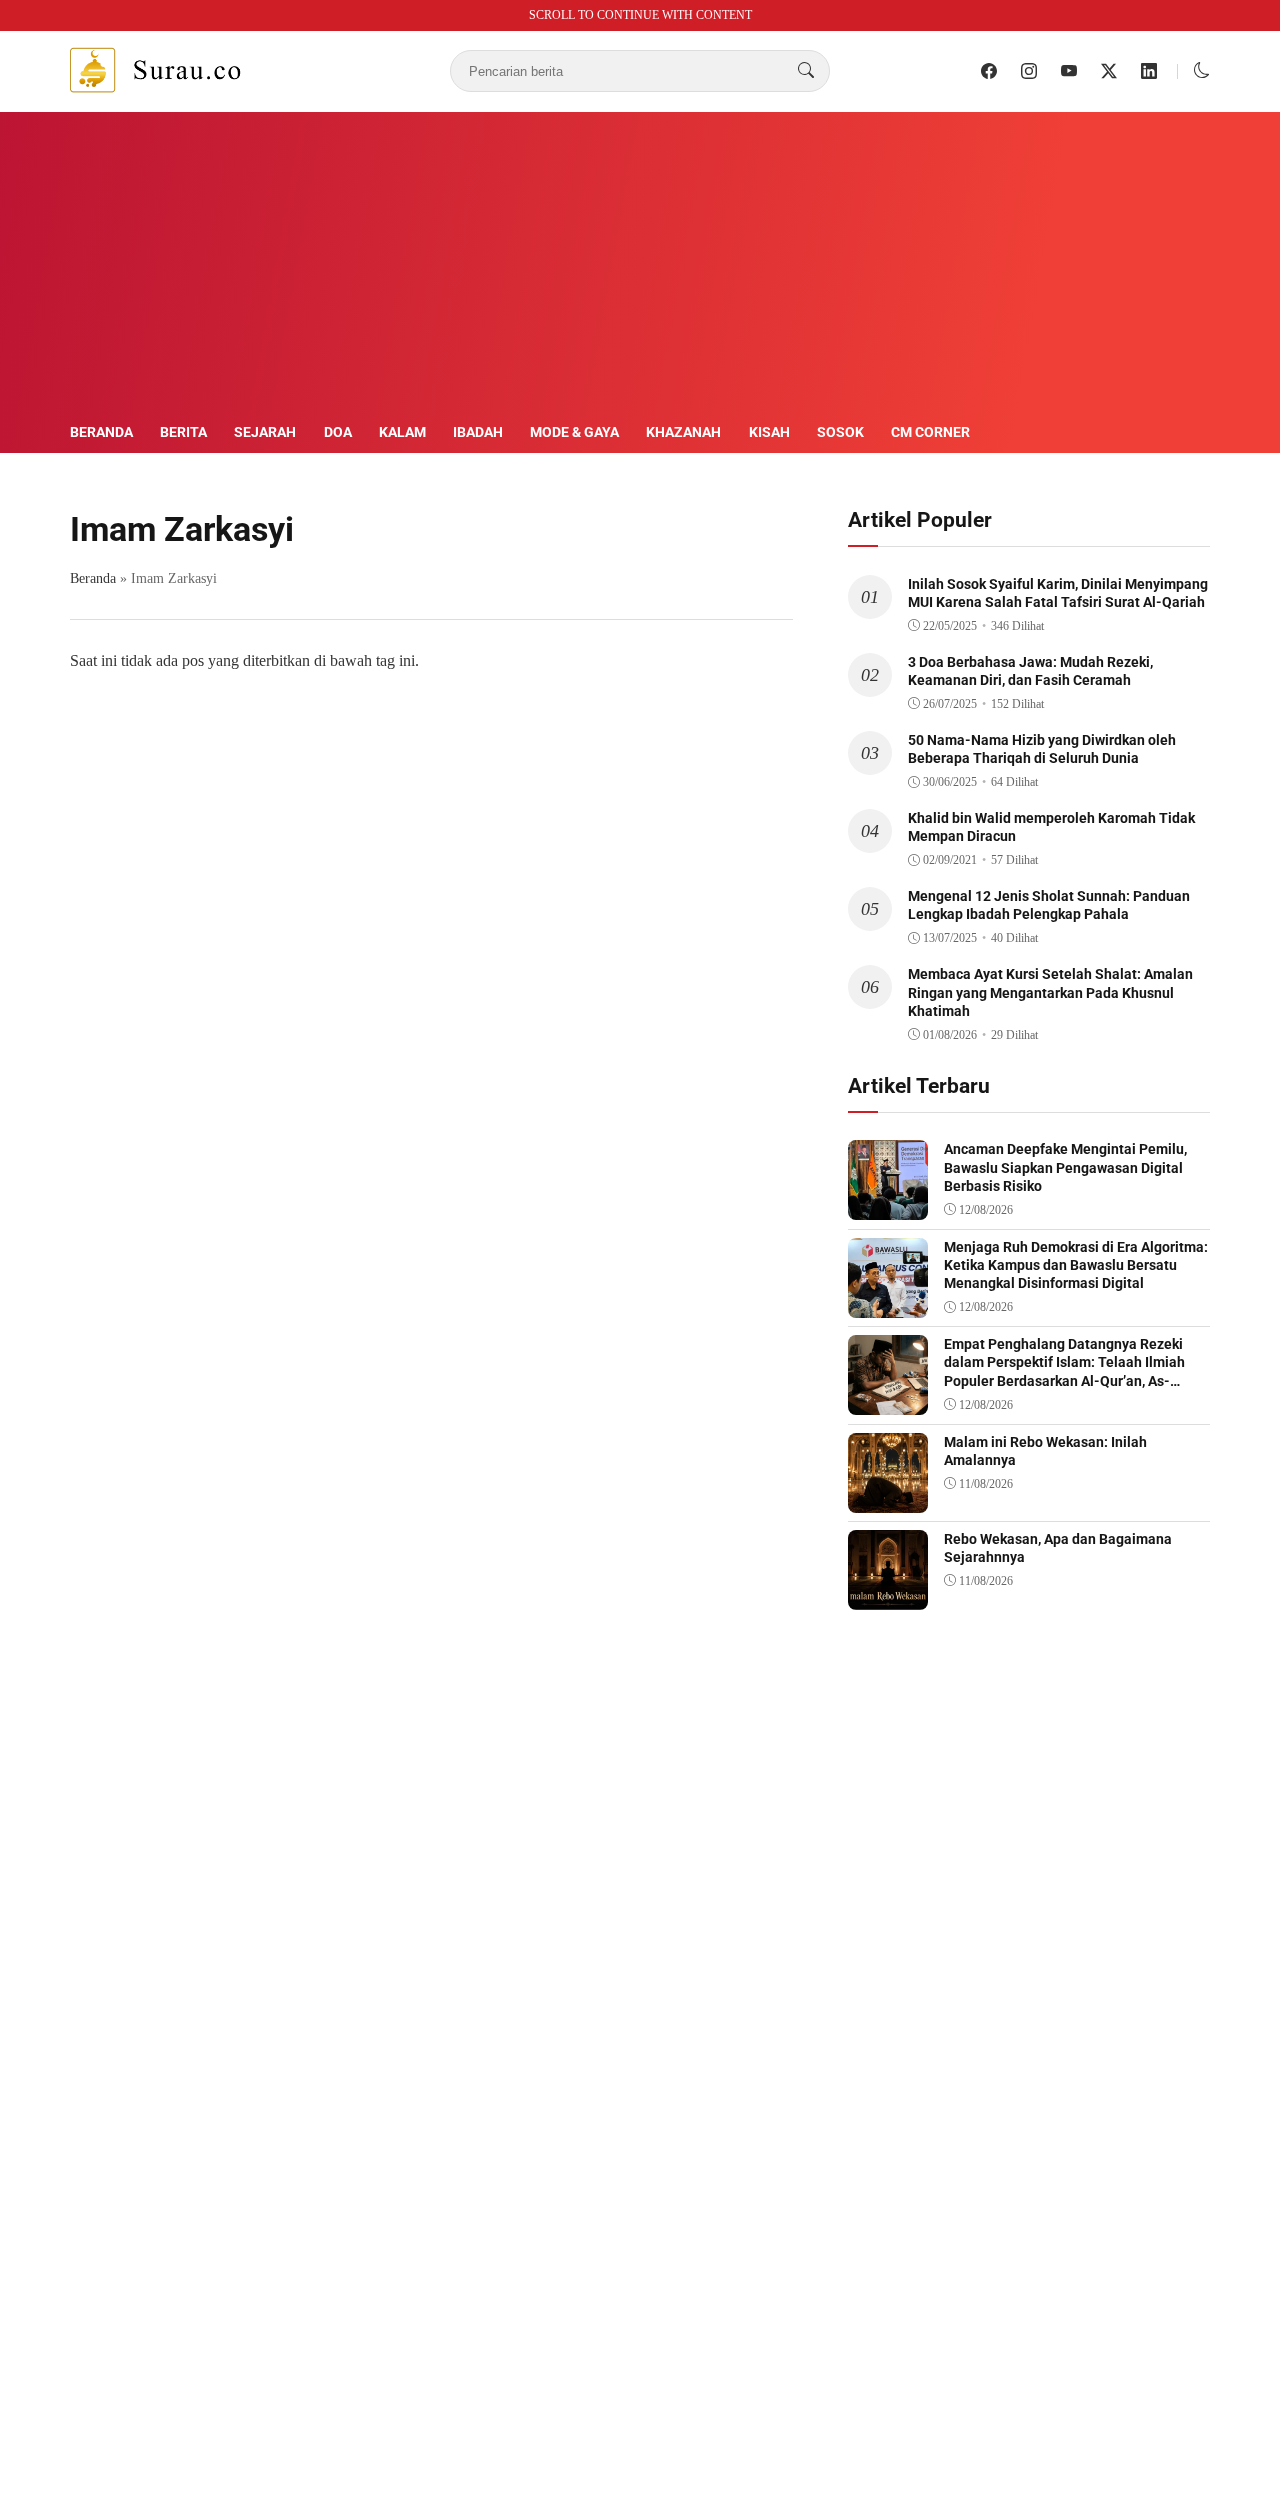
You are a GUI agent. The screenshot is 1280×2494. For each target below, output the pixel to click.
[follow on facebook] (989, 71)
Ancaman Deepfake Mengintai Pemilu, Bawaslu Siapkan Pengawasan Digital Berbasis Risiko (1065, 1167)
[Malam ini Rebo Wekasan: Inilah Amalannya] (888, 1498)
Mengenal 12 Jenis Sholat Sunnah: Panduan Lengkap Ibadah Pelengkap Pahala (1049, 905)
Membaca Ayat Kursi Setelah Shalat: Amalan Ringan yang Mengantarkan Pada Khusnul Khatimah (1050, 992)
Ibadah (478, 432)
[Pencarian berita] (806, 71)
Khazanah (683, 432)
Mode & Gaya (574, 432)
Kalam (402, 432)
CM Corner (930, 432)
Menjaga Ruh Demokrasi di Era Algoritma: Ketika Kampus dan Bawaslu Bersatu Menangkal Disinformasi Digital (1076, 1265)
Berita (183, 432)
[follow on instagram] (1029, 71)
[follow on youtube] (1069, 71)
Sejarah (265, 432)
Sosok (840, 432)
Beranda (101, 432)
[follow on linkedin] (1149, 71)
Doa (338, 432)
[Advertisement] (640, 270)
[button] (1202, 70)
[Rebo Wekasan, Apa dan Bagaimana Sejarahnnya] (888, 1595)
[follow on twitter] (1109, 71)
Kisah (769, 432)
